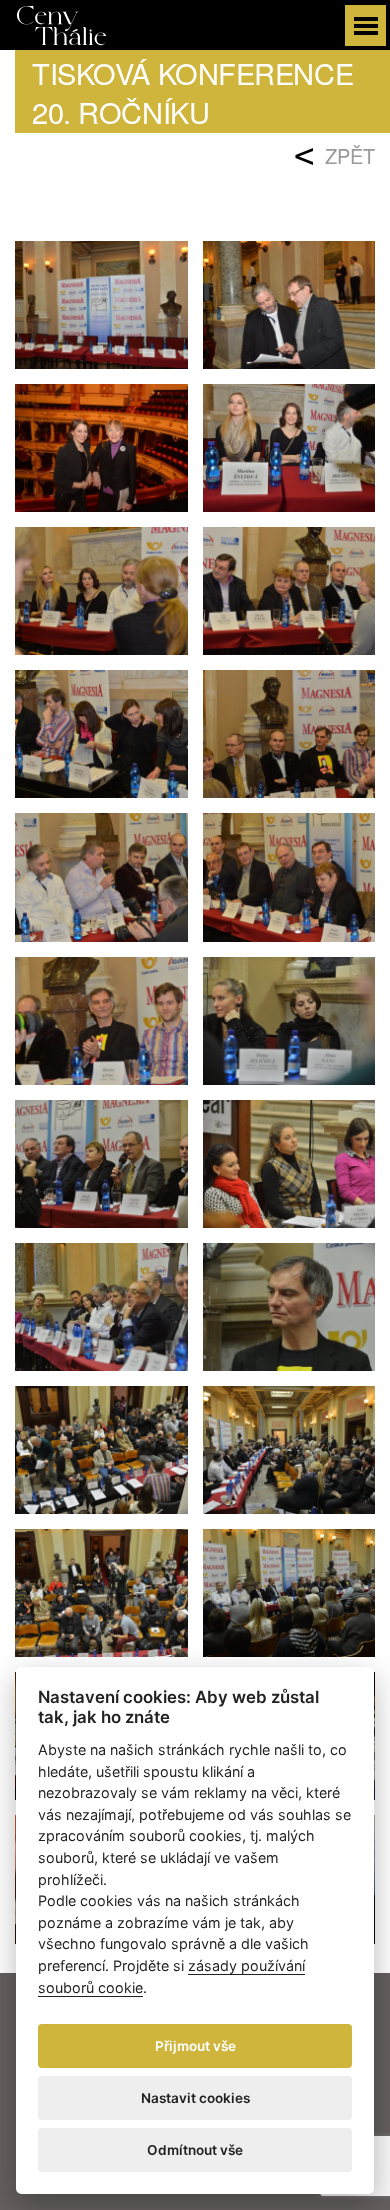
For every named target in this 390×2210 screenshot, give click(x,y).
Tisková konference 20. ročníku (192, 92)
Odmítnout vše (195, 2150)
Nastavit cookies (195, 2098)
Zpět (350, 155)
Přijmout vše (195, 2046)
